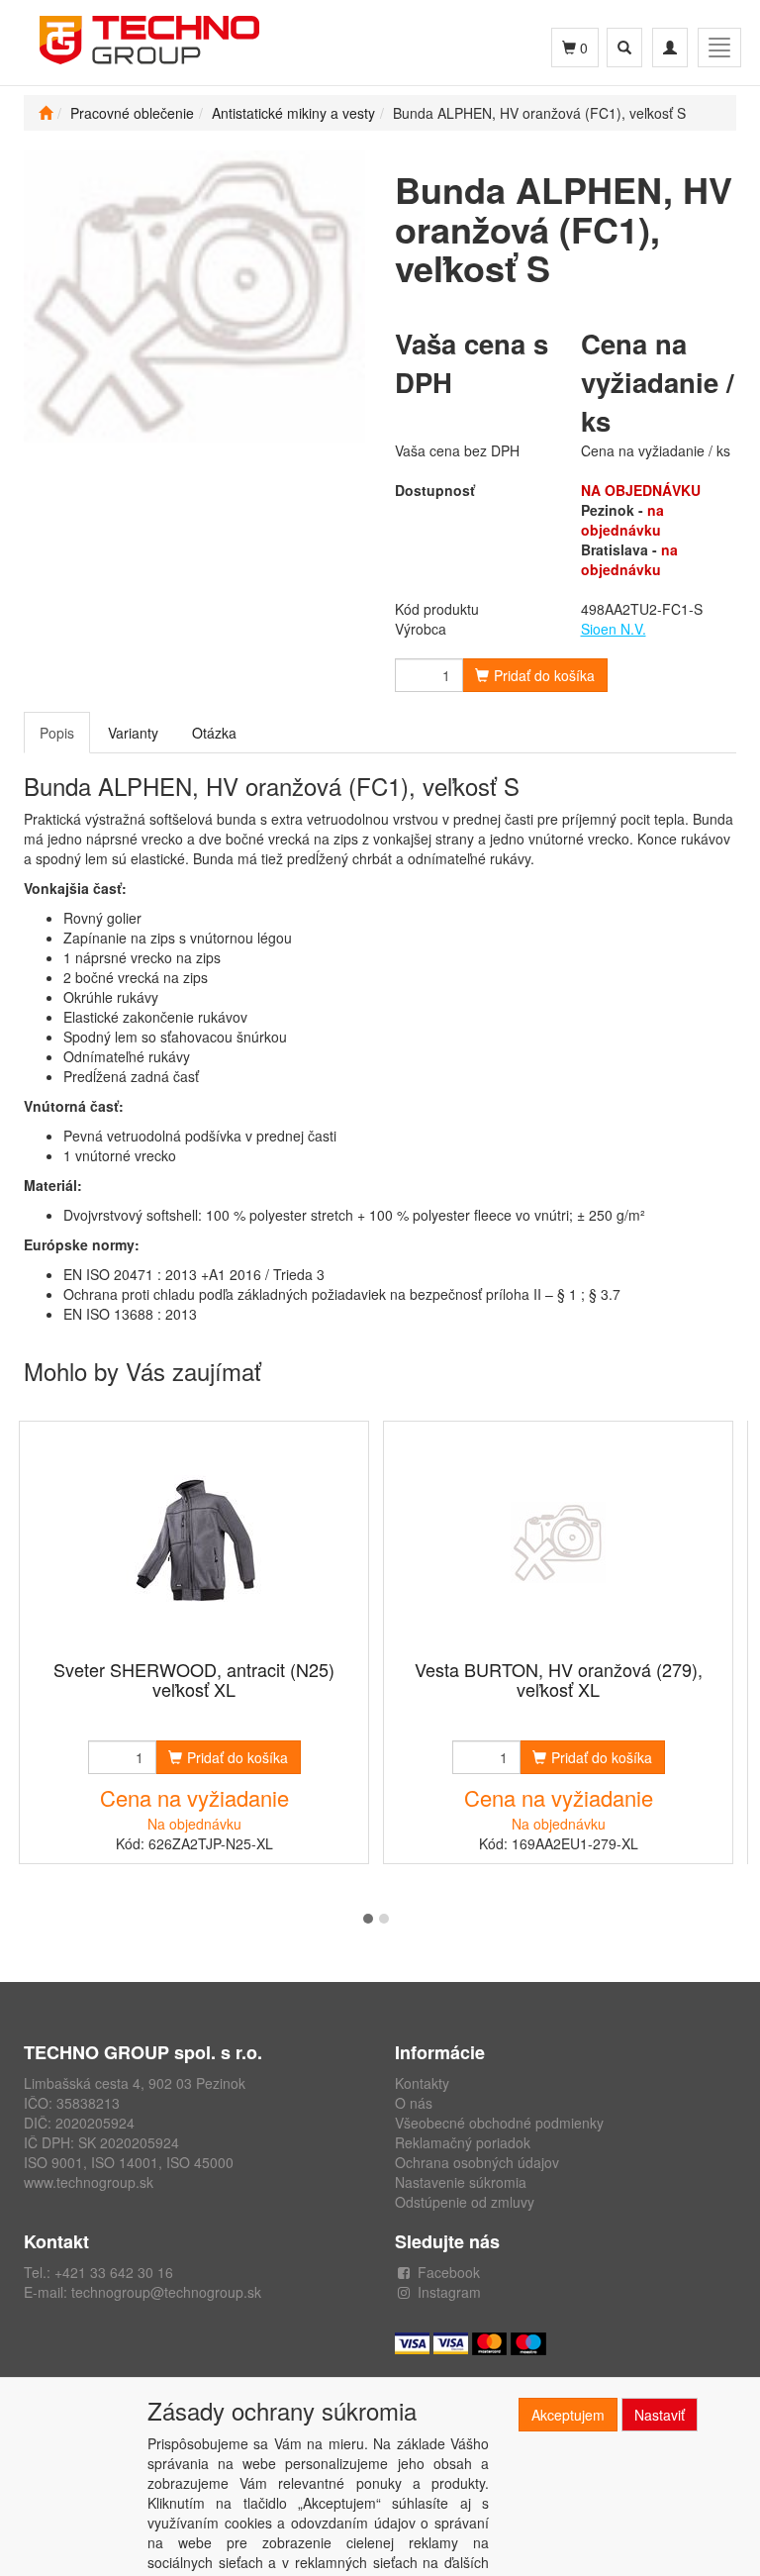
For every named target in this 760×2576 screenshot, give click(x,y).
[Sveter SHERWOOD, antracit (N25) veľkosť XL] (194, 1542)
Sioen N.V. (614, 629)
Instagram (449, 2292)
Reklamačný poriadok (463, 2142)
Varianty (133, 733)
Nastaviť (660, 2415)
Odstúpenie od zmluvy (465, 2202)
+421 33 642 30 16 (114, 2272)
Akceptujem (568, 2415)
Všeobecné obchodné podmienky (499, 2123)
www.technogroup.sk (89, 2182)
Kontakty (422, 2083)
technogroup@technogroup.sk (166, 2292)
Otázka (214, 733)
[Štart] (46, 113)
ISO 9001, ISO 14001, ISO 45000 (129, 2162)
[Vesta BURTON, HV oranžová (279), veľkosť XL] (558, 1542)
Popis (57, 733)
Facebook (449, 2272)
